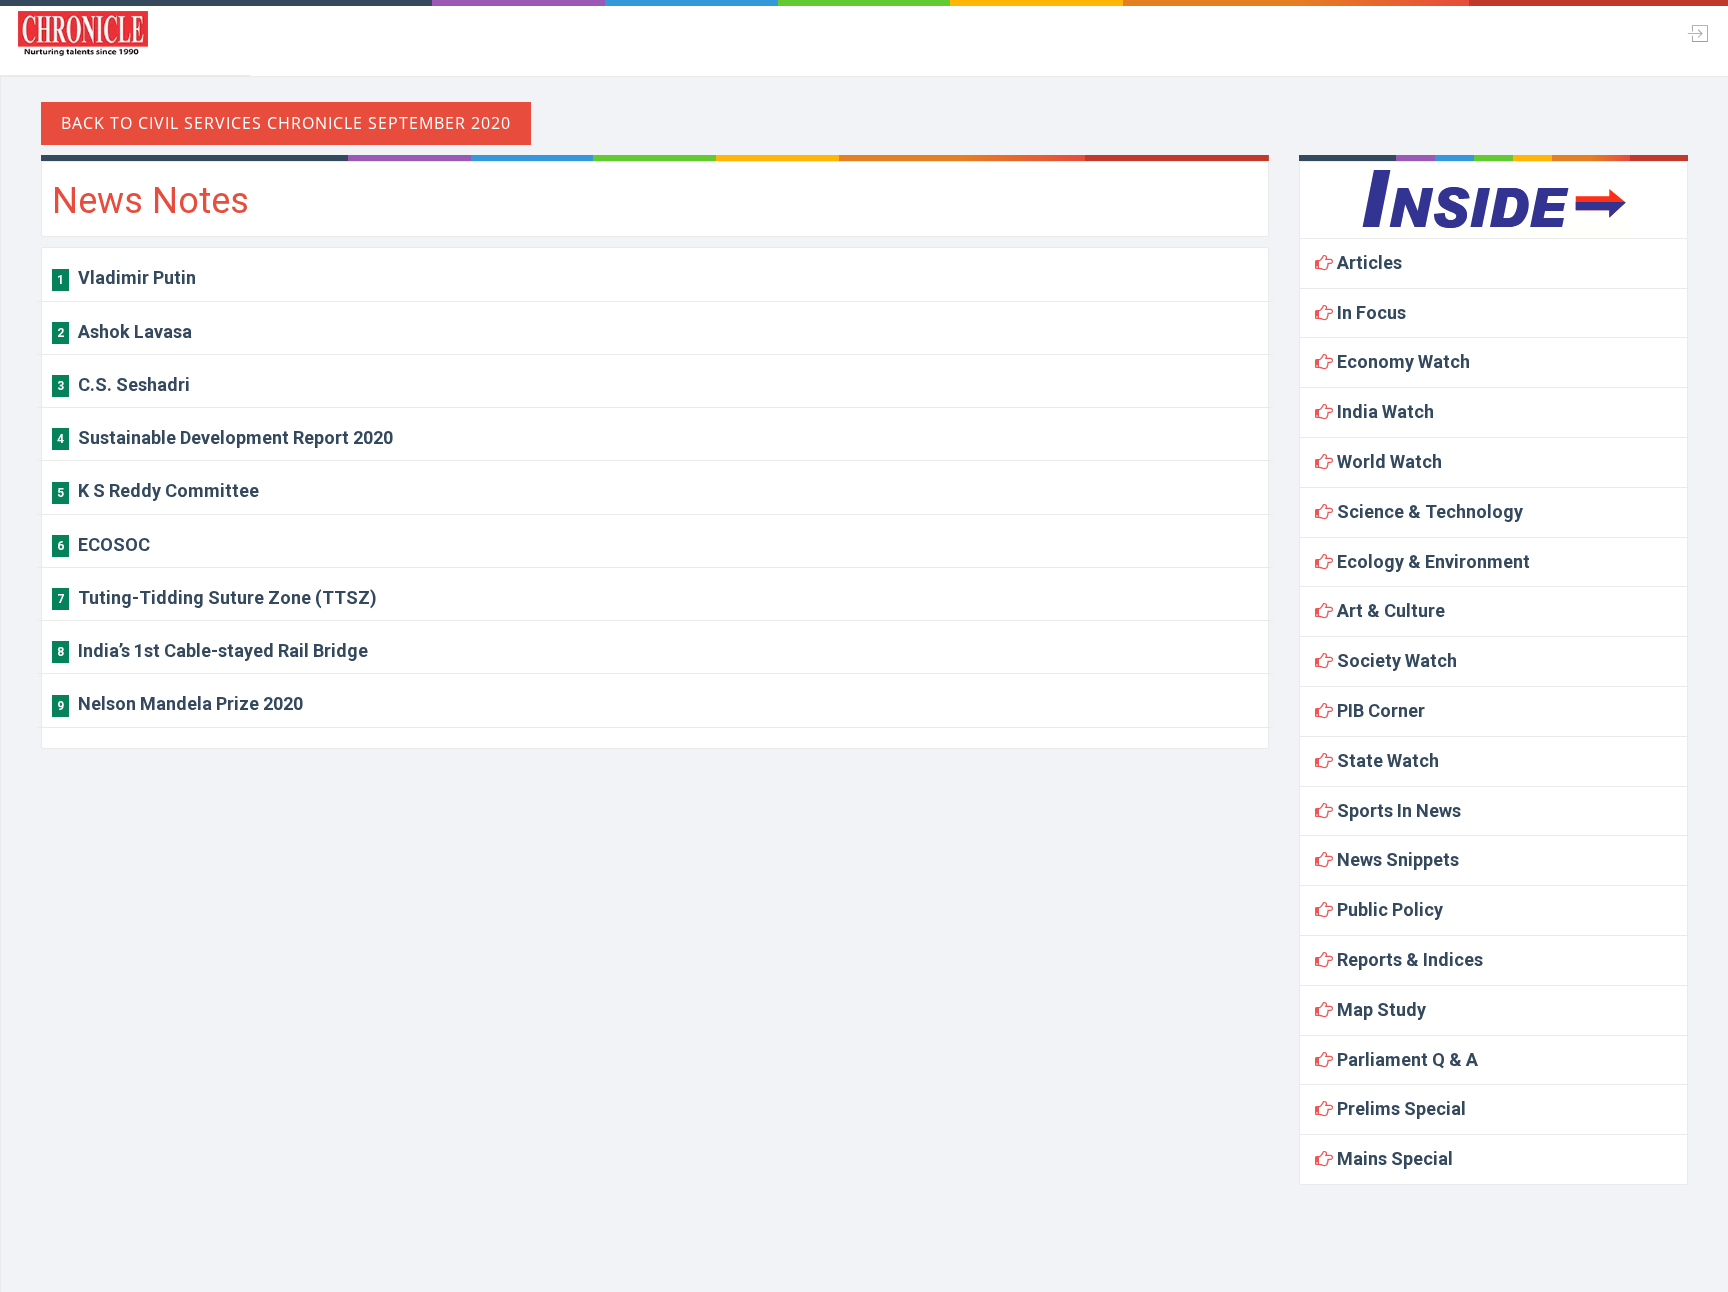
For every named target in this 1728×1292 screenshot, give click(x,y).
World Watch (1387, 461)
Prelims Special (1399, 1108)
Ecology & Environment (1431, 561)
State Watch (1386, 760)
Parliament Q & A (1405, 1059)
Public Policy (1388, 909)
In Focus (1369, 312)
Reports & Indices (1408, 959)
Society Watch (1395, 660)
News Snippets (1396, 859)
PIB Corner (1379, 710)
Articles (1367, 262)
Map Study (1379, 1009)
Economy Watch (1401, 361)
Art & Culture (1389, 610)
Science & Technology (1428, 511)
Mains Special (1393, 1158)
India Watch (1383, 411)
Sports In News (1397, 810)
